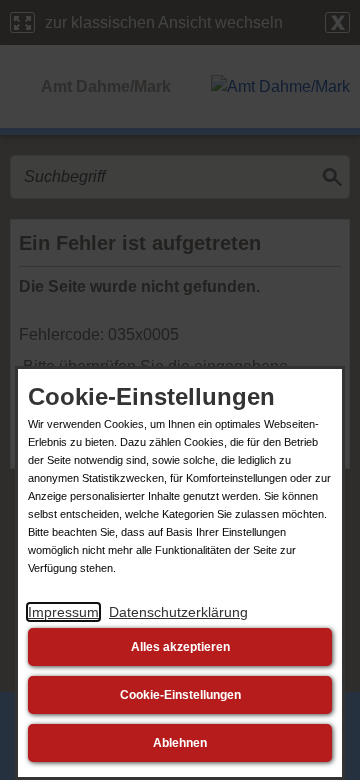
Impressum (63, 612)
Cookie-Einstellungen (180, 695)
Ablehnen (180, 743)
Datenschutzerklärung (178, 612)
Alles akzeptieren (180, 647)
